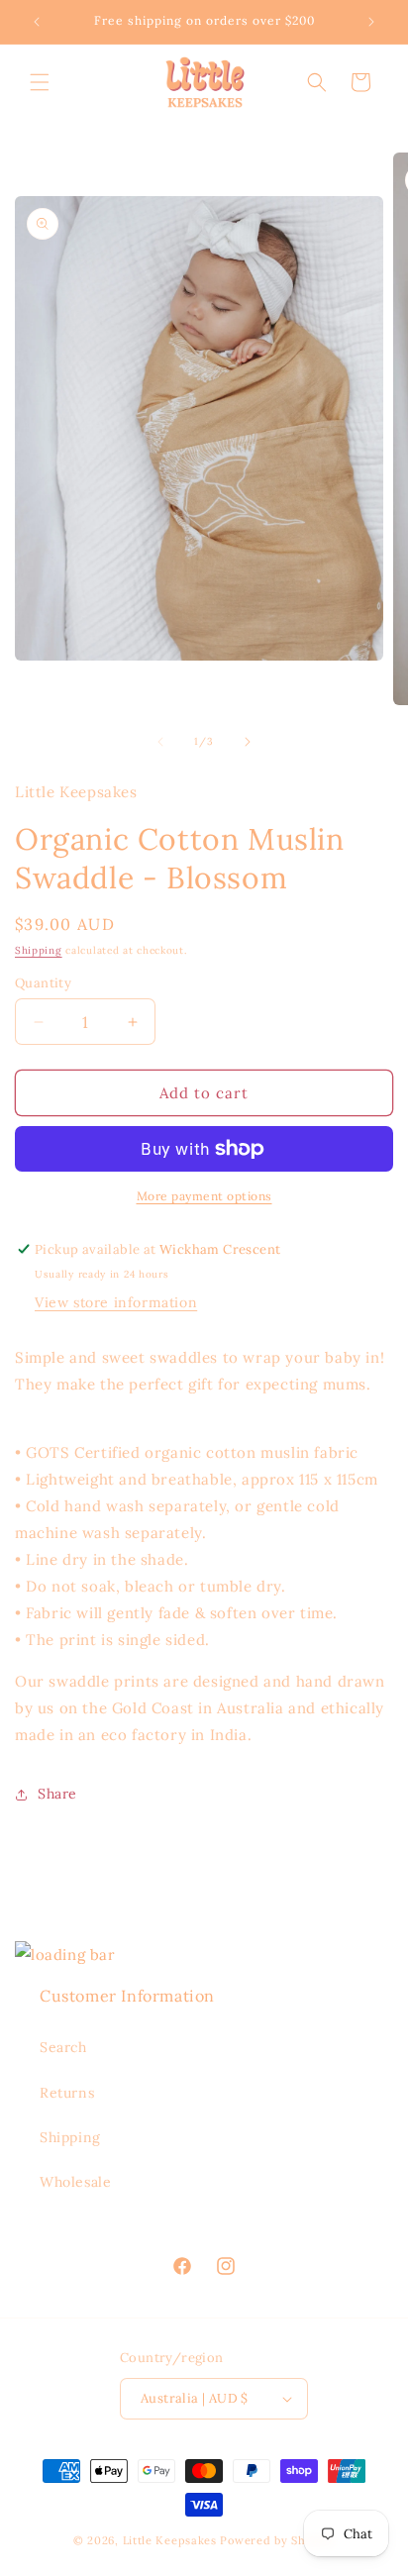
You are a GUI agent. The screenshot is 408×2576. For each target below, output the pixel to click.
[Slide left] (160, 742)
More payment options (204, 1196)
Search (63, 2047)
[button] (40, 82)
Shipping (39, 950)
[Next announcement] (371, 22)
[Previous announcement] (37, 22)
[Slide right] (248, 742)
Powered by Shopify (277, 2540)
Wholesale (75, 2182)
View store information (116, 1302)
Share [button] (57, 1794)
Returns (67, 2093)
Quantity (43, 983)
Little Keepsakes (170, 2540)
